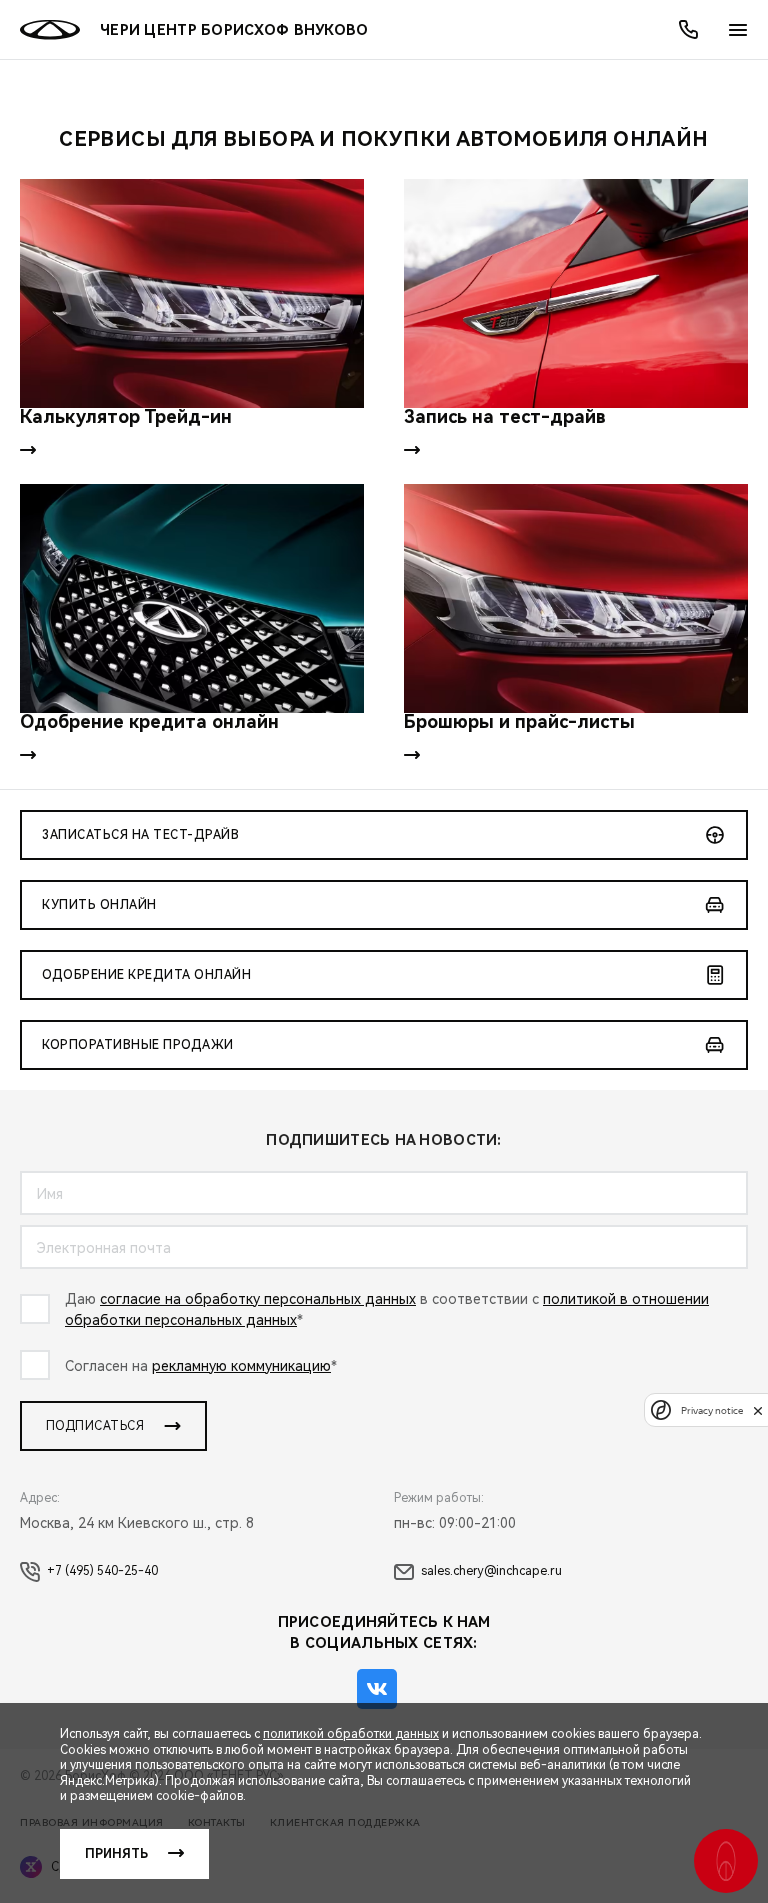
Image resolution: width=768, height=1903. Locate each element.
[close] (758, 1410)
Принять (116, 1854)
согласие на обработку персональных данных (258, 1299)
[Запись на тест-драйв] (576, 293)
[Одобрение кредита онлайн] (192, 598)
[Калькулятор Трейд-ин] (192, 293)
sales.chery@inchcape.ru (491, 1571)
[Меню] (738, 30)
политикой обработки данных (351, 1734)
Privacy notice (712, 1410)
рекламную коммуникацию (241, 1366)
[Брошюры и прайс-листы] (576, 598)
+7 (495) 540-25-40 (102, 1571)
